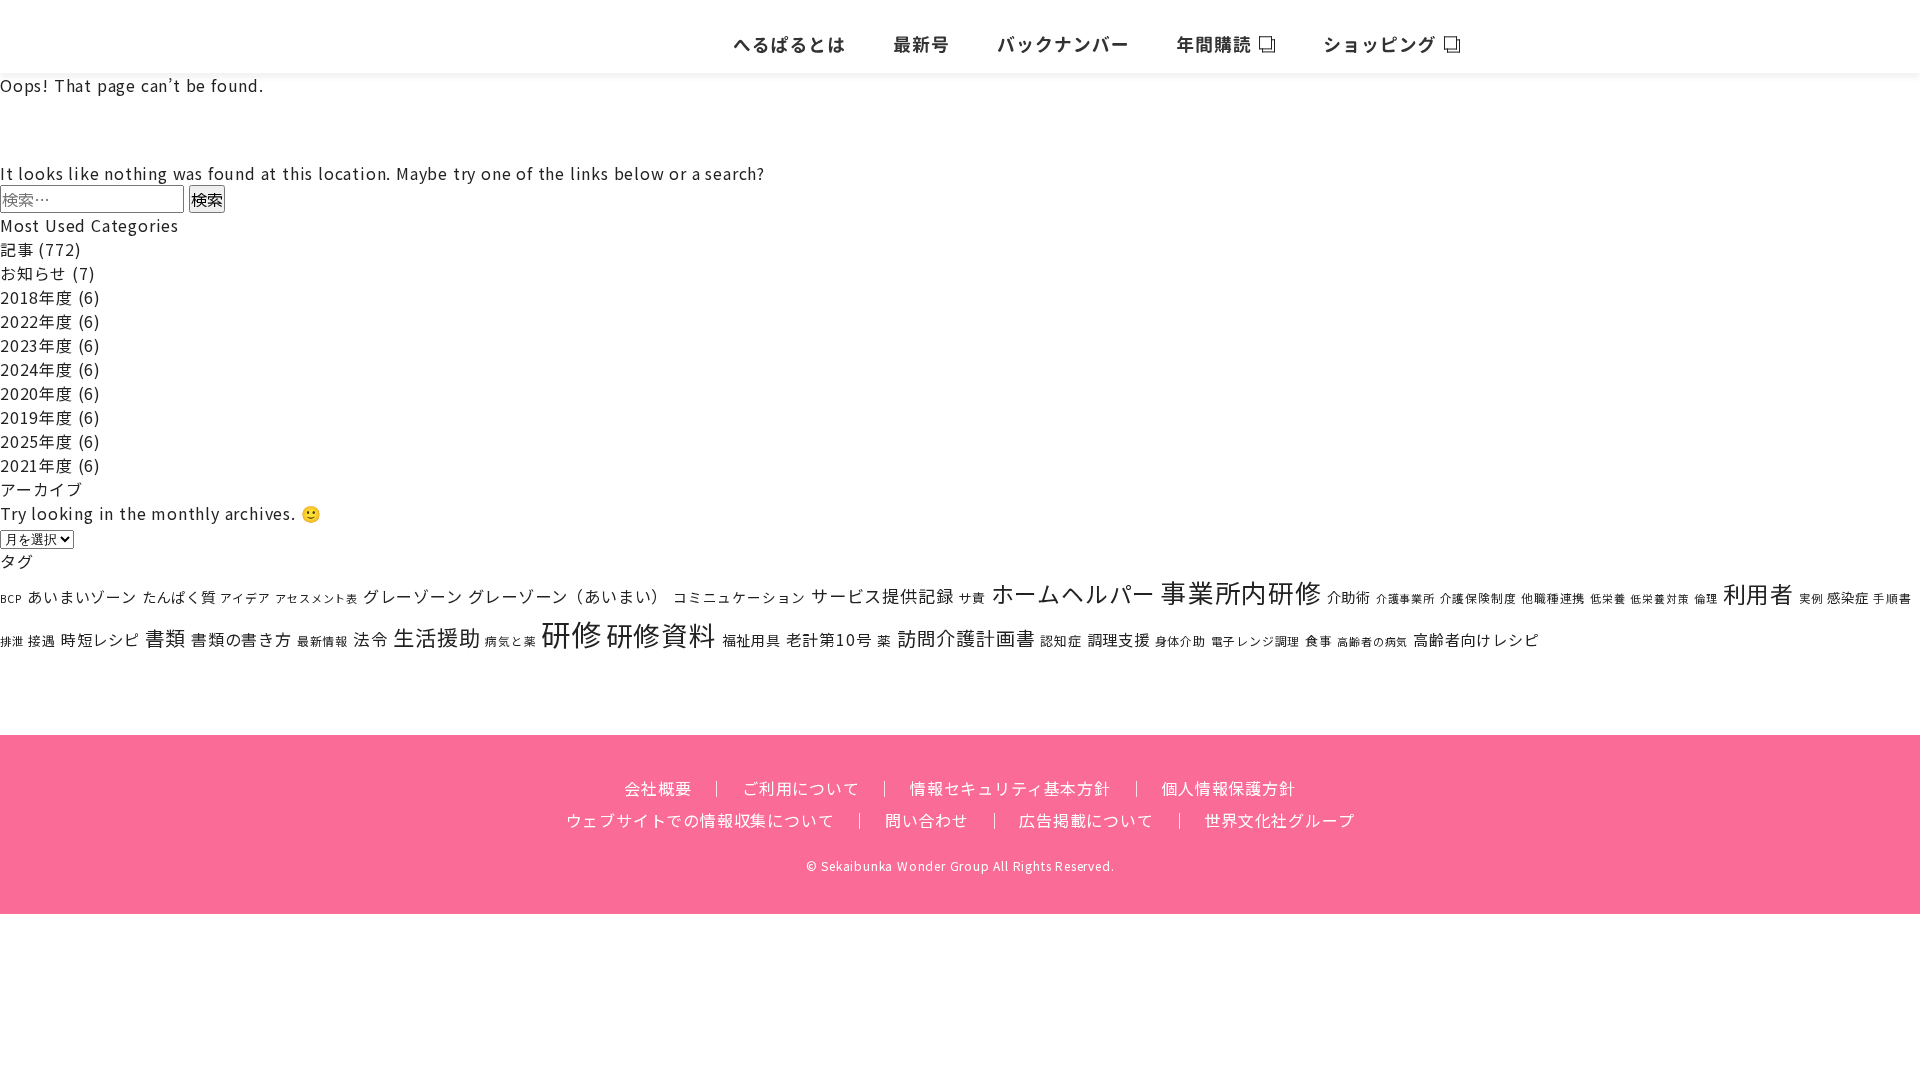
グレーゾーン (413, 596)
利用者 (1758, 593)
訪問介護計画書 (966, 637)
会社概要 (657, 788)
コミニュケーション (739, 597)
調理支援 (1118, 639)
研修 (571, 633)
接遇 (42, 640)
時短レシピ (100, 639)
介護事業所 (1405, 598)
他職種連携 (1553, 597)
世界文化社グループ (1279, 820)
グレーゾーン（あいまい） (568, 596)
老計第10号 (829, 639)
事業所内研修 (1241, 591)
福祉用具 (751, 640)
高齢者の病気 (1372, 641)
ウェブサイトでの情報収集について (700, 820)
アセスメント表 (316, 598)
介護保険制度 (1478, 597)
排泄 (12, 641)
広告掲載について (1086, 820)
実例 (1811, 598)
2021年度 (36, 465)
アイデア (245, 597)
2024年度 (36, 369)
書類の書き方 (241, 639)
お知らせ (33, 273)
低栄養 (1607, 598)
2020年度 (36, 393)
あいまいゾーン (82, 596)
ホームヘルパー (1074, 593)
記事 (17, 249)
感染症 (1847, 597)
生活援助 (436, 637)
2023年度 (36, 345)
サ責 (972, 597)
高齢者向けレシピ (1476, 639)
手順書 (1892, 598)
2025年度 (36, 441)
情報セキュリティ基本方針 (1010, 788)
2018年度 (36, 297)
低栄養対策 (1659, 598)
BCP (11, 598)
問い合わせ (927, 820)
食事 (1319, 640)
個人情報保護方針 (1228, 788)
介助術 (1349, 596)
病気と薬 (510, 641)
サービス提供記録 (882, 595)
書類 (166, 637)
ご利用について (801, 788)
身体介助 (1180, 640)
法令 (371, 639)
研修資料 (661, 634)
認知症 (1060, 640)
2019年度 (36, 417)
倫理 (1706, 598)
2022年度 (36, 321)
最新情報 (322, 640)
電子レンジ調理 (1256, 640)
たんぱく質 (179, 596)
